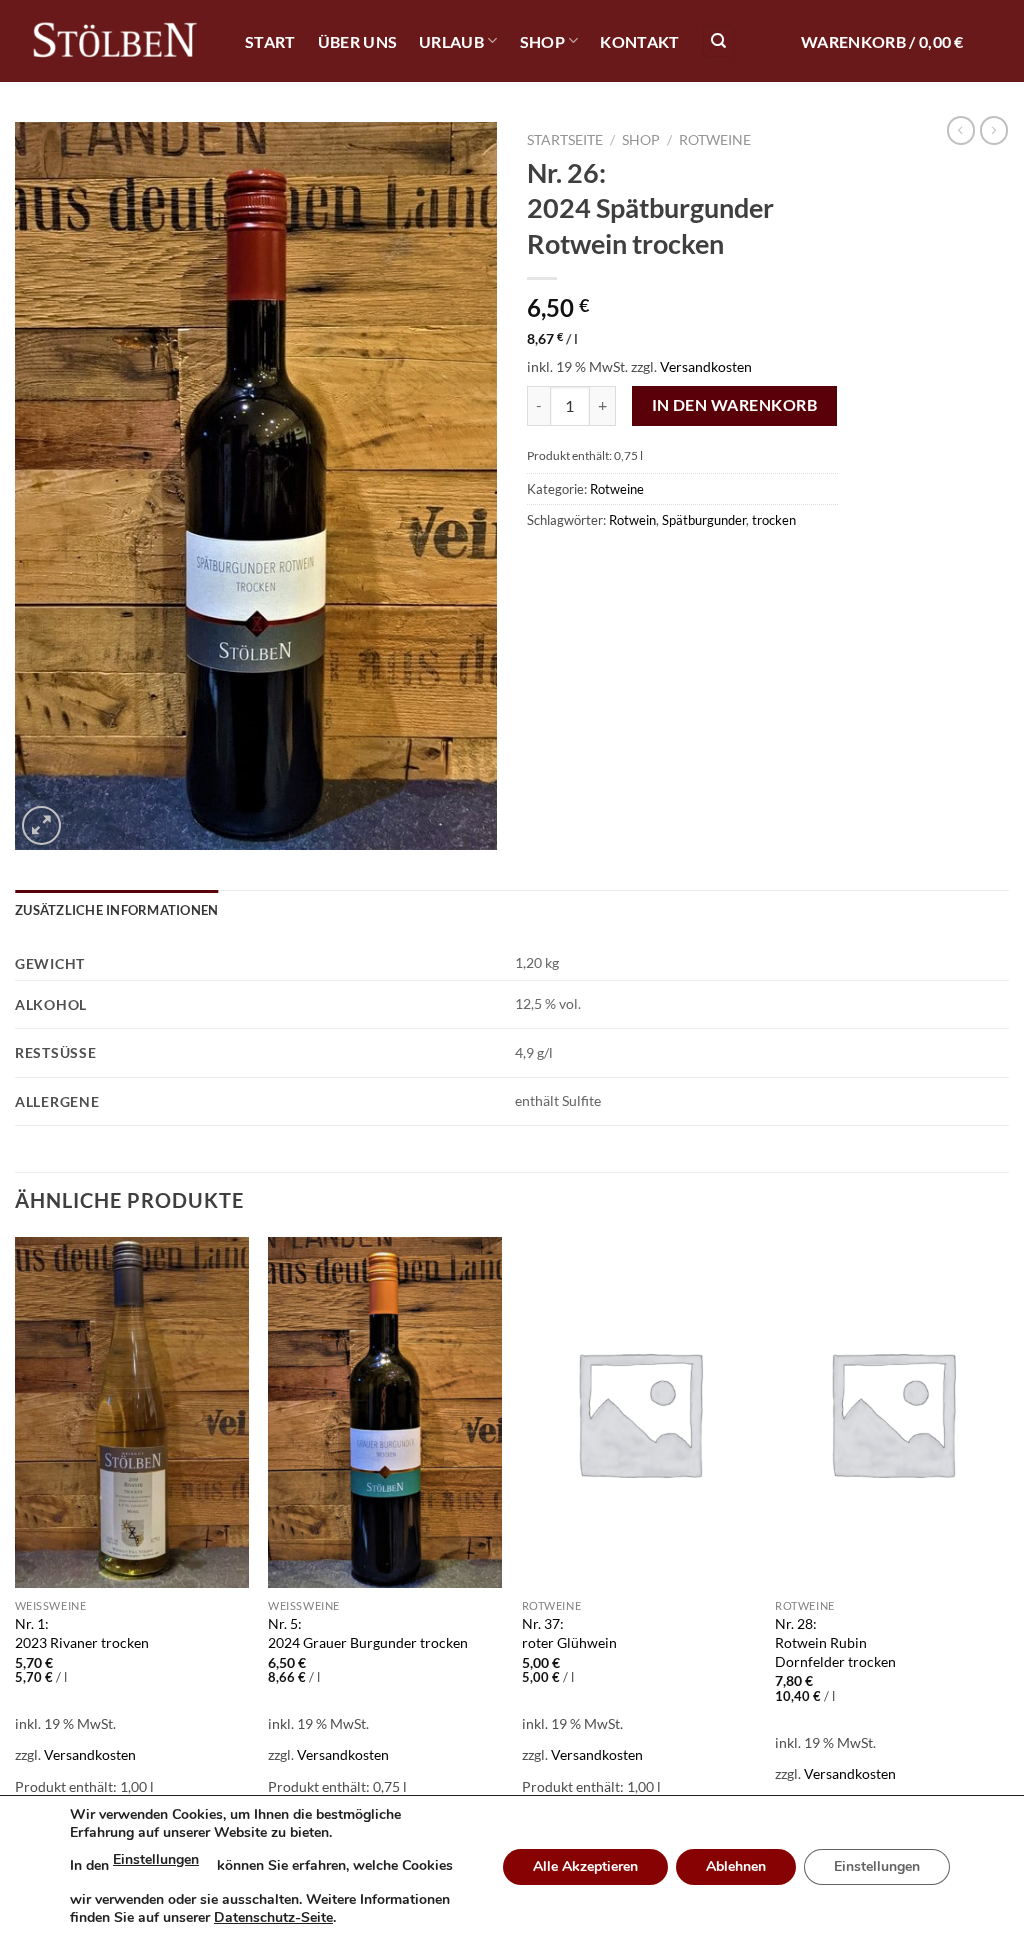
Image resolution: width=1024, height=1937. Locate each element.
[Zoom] (41, 825)
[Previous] (16, 1538)
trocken (774, 520)
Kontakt (639, 41)
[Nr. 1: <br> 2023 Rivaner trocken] (132, 1412)
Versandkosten (706, 366)
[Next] (1008, 1538)
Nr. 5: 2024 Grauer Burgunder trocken (368, 1633)
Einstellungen (156, 1859)
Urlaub (451, 41)
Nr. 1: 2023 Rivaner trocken (82, 1633)
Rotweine (715, 140)
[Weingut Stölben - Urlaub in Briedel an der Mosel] (115, 41)
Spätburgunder (704, 520)
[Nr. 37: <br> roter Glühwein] (639, 1412)
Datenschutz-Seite (273, 1917)
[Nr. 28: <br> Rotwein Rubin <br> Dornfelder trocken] (892, 1412)
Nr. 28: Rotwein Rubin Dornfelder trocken (835, 1642)
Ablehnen (736, 1866)
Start (270, 41)
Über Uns (358, 41)
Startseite (565, 140)
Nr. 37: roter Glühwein (569, 1633)
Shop (542, 41)
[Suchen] (719, 41)
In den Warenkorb (734, 405)
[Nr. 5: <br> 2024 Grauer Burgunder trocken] (385, 1412)
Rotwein (632, 520)
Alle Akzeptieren (585, 1866)
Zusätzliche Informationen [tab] (116, 910)
